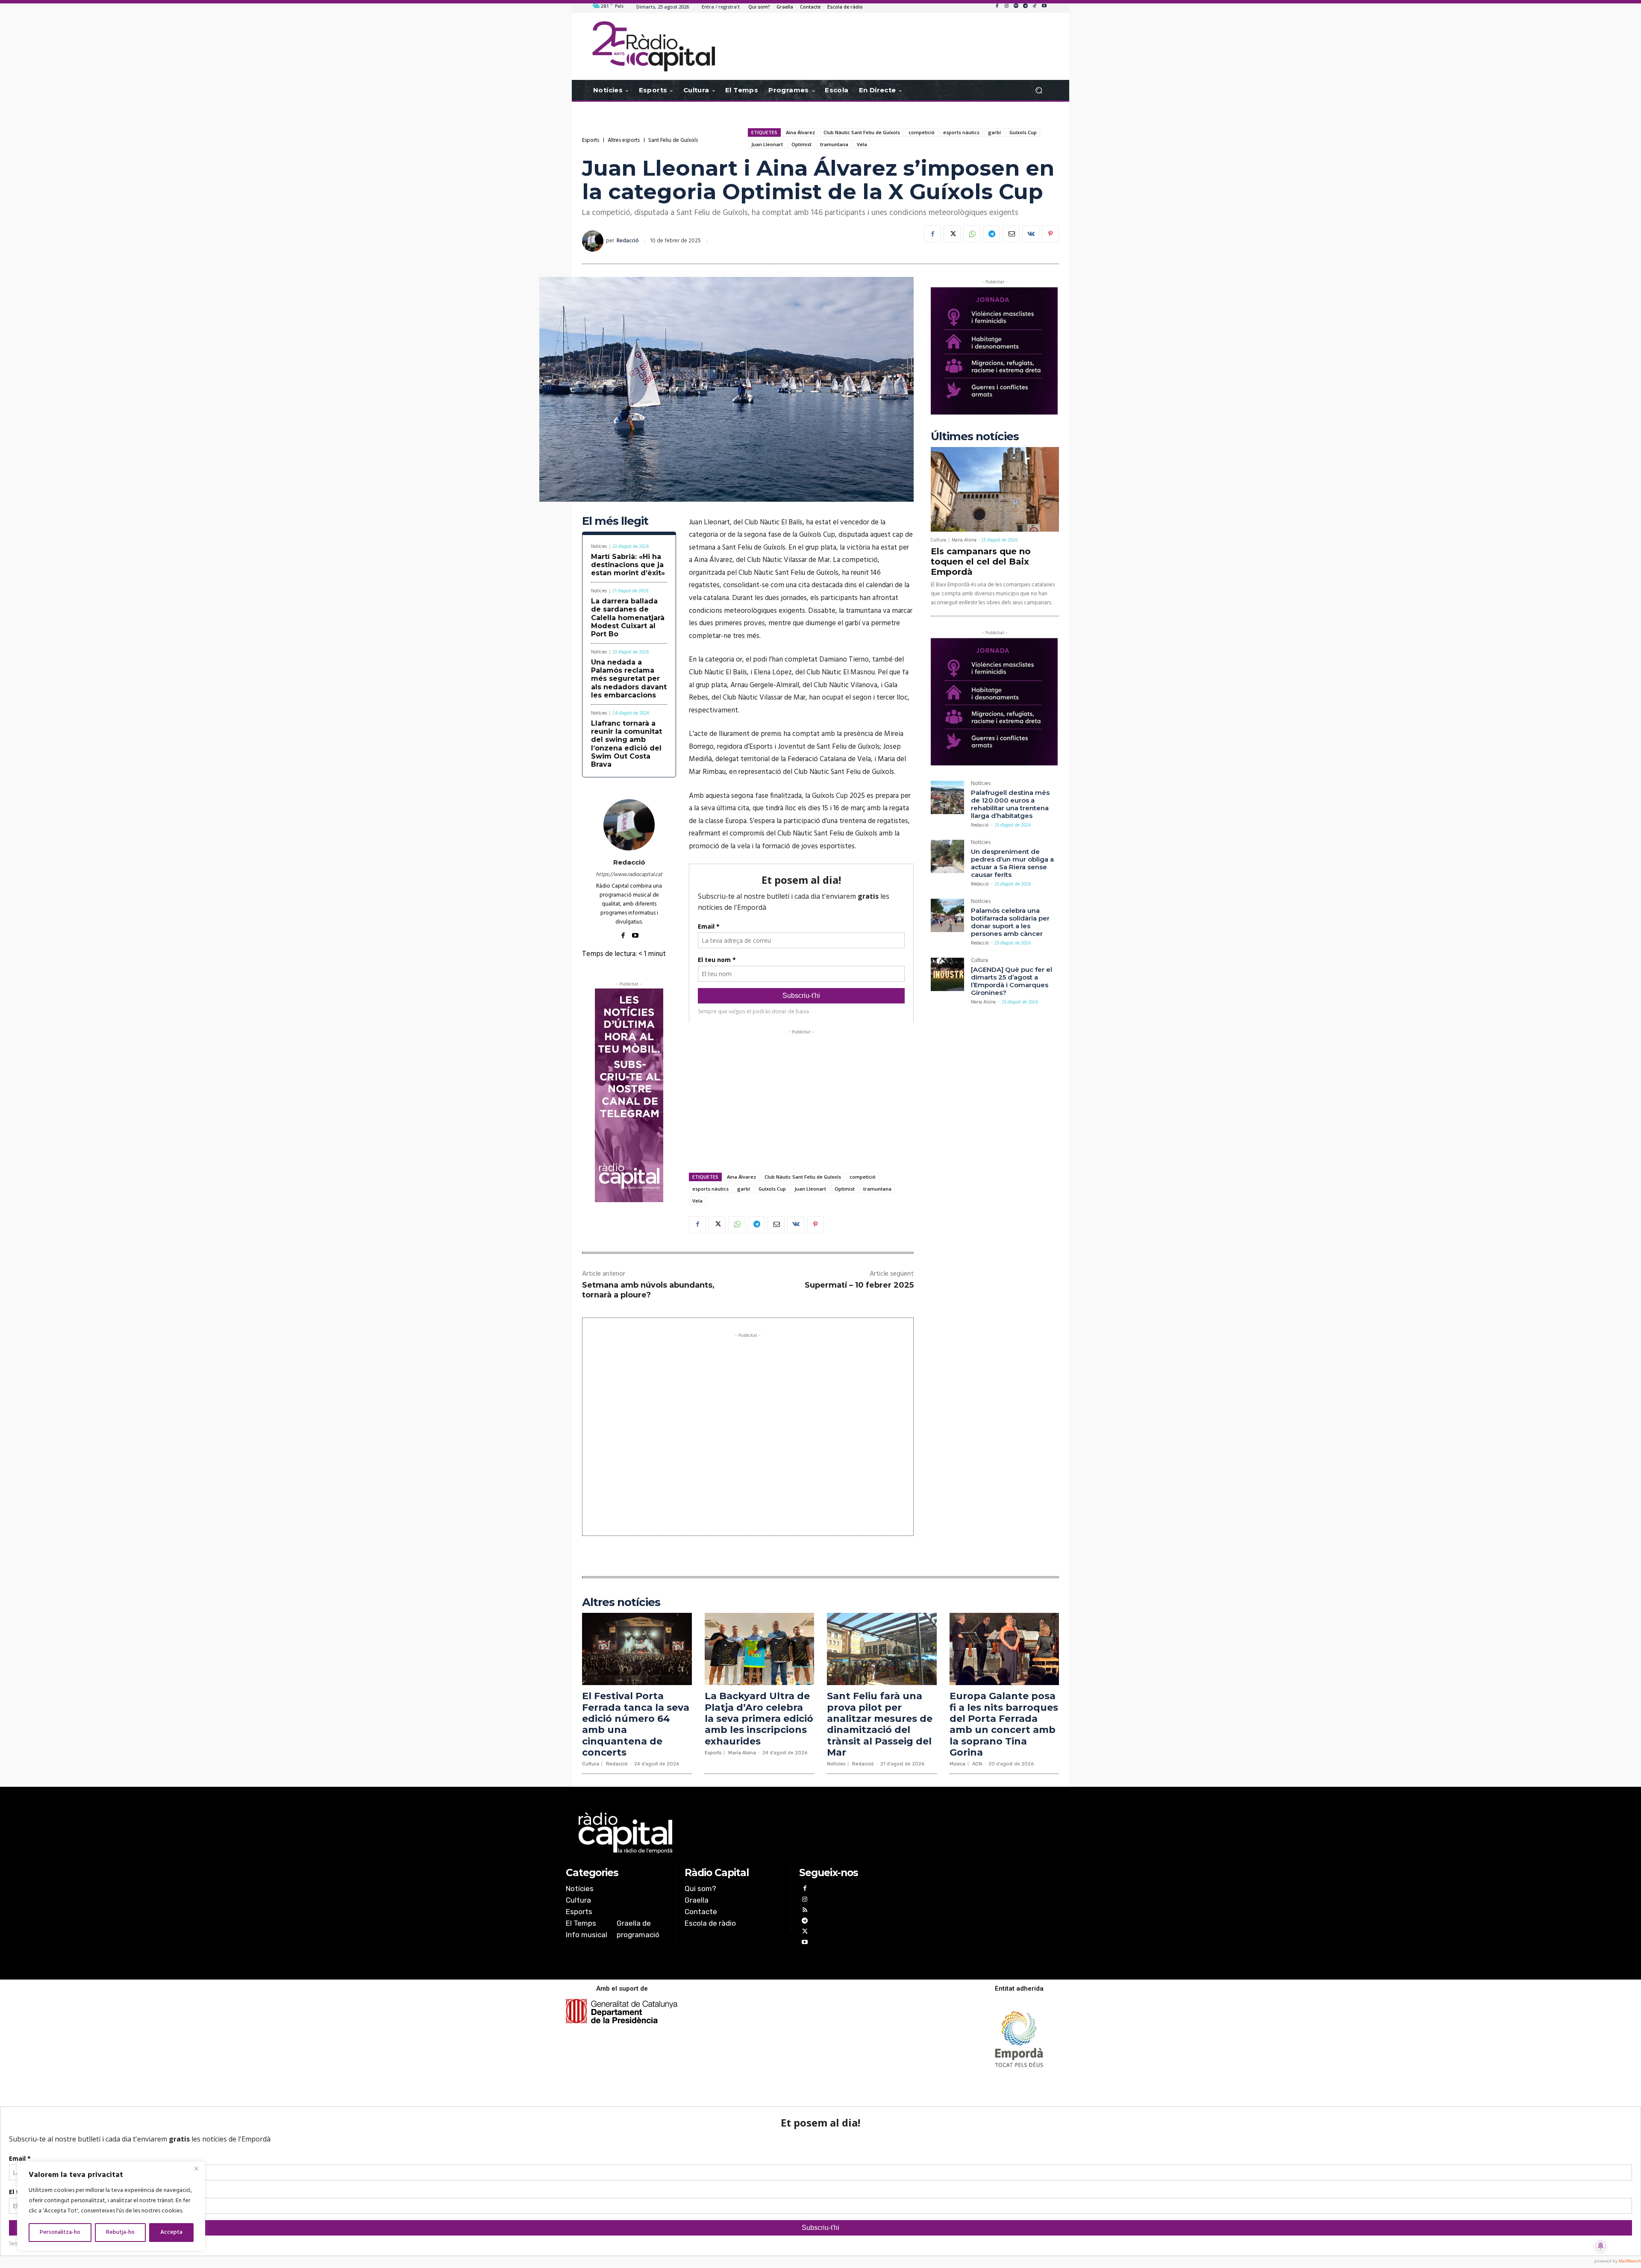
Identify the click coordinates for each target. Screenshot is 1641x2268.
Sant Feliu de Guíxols (673, 140)
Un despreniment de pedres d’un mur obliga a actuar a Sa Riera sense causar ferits (1012, 863)
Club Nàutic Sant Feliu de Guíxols (862, 132)
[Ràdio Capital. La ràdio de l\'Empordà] (654, 46)
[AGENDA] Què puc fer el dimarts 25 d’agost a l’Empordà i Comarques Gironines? (1012, 981)
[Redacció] (594, 241)
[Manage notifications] (1601, 2246)
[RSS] (804, 1911)
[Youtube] (1044, 6)
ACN (977, 1764)
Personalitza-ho (60, 2232)
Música (957, 1764)
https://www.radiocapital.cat (629, 875)
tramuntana (834, 144)
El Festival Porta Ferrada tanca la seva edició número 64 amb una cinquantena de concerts (636, 1724)
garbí (994, 132)
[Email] (1011, 234)
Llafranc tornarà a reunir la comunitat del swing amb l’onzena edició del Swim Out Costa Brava (626, 744)
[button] (1039, 90)
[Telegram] (1025, 6)
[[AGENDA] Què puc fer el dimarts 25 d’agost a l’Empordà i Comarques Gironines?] (947, 974)
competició (922, 132)
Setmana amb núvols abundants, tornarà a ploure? (648, 1290)
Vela (862, 144)
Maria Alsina (964, 540)
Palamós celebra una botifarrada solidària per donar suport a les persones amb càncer (1010, 922)
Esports (591, 140)
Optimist (801, 144)
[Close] (196, 2168)
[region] (111, 2206)
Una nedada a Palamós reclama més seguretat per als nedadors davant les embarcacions (629, 679)
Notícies (599, 547)
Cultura (938, 540)
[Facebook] (997, 6)
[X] (952, 234)
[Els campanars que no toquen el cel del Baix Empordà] (995, 489)
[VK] (1031, 234)
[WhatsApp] (972, 234)
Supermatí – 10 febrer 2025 (859, 1285)
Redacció (628, 241)
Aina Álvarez (800, 132)
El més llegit (615, 521)
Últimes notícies (975, 437)
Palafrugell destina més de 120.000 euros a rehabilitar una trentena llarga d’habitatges (1010, 804)
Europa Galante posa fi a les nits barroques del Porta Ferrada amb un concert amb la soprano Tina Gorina (1004, 1724)
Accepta (171, 2232)
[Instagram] (1006, 6)
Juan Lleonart (767, 144)
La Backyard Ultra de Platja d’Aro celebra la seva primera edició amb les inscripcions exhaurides (759, 1719)
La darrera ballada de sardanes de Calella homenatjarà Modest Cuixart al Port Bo (628, 618)
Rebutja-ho (120, 2232)
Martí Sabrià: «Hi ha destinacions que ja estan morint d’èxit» (628, 565)
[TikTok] (1035, 6)
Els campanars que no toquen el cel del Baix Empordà (981, 562)
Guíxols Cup (1023, 132)
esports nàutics (961, 132)
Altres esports (624, 140)
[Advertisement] (801, 1096)
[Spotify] (1016, 6)
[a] (734, 1833)
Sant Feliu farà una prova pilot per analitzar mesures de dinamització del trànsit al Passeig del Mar (880, 1724)
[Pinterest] (1050, 234)
